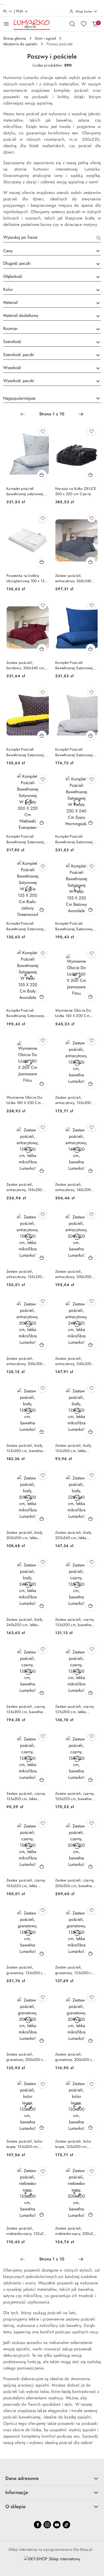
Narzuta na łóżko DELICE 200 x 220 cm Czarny (76, 491)
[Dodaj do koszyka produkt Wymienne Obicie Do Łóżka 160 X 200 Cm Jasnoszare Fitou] (91, 997)
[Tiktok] (66, 2525)
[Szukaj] (99, 238)
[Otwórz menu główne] (6, 24)
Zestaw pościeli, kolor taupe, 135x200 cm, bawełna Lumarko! (25, 2144)
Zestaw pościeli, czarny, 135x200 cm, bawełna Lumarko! (75, 1622)
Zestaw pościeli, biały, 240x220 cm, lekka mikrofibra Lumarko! (25, 1622)
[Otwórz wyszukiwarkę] (72, 24)
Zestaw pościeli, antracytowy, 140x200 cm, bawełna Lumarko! (74, 1187)
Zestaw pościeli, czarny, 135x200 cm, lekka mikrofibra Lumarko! (75, 1709)
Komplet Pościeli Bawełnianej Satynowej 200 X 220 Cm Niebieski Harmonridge (76, 665)
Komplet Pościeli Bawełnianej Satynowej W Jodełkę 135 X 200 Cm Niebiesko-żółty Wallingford (27, 752)
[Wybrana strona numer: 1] (52, 414)
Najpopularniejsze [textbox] (19, 398)
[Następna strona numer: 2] (81, 414)
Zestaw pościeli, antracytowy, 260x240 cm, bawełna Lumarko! (74, 578)
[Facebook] (38, 2525)
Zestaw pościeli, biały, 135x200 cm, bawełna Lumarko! (25, 1448)
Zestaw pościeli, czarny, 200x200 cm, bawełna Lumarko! (75, 1883)
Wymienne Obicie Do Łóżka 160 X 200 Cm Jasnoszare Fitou (73, 1013)
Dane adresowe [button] (22, 2478)
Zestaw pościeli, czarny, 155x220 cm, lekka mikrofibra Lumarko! (26, 1883)
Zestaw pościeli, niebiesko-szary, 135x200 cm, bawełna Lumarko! (27, 2231)
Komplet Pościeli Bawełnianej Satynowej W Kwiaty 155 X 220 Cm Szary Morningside (75, 752)
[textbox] (45, 251)
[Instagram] (47, 2525)
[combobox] (52, 251)
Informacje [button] (17, 2492)
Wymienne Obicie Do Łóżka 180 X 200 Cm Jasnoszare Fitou (24, 1100)
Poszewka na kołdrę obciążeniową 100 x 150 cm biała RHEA (27, 578)
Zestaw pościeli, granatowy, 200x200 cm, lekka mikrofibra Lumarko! (27, 2057)
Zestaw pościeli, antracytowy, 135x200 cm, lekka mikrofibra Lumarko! (24, 1187)
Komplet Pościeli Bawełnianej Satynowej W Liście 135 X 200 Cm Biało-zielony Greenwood (27, 926)
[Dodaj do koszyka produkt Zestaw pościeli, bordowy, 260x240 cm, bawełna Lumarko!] (42, 649)
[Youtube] (57, 2525)
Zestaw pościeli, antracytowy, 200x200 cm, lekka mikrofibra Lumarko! (25, 1361)
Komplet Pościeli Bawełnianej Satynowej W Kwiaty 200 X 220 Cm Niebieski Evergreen (27, 839)
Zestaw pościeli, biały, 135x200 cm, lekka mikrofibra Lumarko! (73, 1448)
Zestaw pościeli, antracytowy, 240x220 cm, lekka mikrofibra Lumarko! (73, 1361)
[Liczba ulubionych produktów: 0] (83, 24)
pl (5, 11)
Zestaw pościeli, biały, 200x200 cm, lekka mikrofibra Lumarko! (25, 1535)
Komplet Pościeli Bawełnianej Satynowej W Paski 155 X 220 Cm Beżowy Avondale (75, 926)
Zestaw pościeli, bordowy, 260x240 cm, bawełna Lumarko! (26, 665)
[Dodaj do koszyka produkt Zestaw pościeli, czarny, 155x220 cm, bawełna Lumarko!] (91, 1780)
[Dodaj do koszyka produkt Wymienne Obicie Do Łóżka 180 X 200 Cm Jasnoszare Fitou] (42, 1084)
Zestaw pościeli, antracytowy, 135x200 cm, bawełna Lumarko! (74, 1100)
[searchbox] (52, 264)
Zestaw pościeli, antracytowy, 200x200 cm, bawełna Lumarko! (74, 1274)
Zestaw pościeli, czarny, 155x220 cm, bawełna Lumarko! (75, 1796)
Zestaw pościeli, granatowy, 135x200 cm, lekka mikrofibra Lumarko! (75, 1970)
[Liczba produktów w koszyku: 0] (95, 24)
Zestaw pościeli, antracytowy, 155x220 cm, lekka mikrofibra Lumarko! (24, 1274)
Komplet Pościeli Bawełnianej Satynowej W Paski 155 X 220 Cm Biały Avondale (26, 1013)
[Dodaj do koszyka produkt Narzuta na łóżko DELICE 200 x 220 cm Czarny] (91, 475)
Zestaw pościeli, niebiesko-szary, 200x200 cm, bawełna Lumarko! (76, 2231)
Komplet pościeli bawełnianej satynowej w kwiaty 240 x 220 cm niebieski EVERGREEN (27, 491)
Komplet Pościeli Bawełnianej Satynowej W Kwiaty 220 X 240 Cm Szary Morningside (76, 839)
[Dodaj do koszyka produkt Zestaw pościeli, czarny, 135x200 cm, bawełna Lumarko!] (91, 1606)
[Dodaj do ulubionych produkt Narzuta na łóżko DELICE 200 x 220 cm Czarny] (91, 431)
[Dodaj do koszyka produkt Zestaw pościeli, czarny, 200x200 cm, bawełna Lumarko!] (91, 1866)
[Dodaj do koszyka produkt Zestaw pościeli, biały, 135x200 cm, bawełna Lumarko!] (42, 1432)
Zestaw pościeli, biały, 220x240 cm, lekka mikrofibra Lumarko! (73, 1535)
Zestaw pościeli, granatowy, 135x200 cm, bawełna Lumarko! (27, 1970)
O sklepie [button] (15, 2507)
